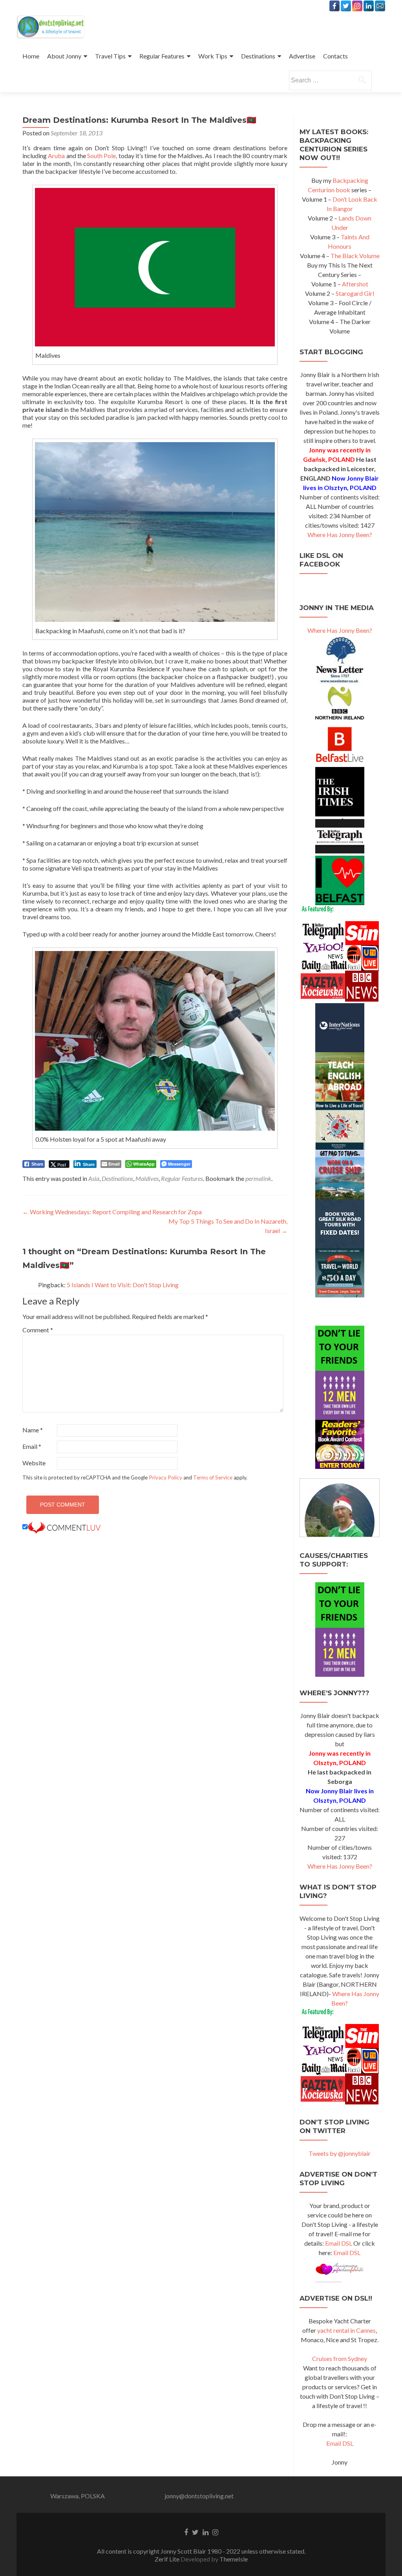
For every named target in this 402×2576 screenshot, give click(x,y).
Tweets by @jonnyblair (340, 2153)
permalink (258, 1178)
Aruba (56, 156)
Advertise (302, 56)
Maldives (147, 1178)
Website (34, 1463)
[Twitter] (346, 6)
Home (31, 56)
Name (33, 1430)
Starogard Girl (355, 293)
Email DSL (339, 2243)
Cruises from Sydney (340, 2358)
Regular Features (162, 56)
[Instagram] (357, 6)
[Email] (380, 6)
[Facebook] (334, 6)
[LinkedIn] (369, 6)
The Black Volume (355, 256)
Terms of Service (213, 1477)
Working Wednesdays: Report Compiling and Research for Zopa (112, 1212)
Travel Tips (110, 56)
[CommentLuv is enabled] (64, 1527)
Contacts (335, 56)
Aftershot (355, 284)
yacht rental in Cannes (346, 2330)
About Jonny (64, 56)
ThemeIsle (234, 2559)
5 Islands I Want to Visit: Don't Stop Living (123, 1285)
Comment (38, 1330)
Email (32, 1446)
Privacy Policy (165, 1477)
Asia (94, 1178)
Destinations (258, 56)
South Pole (101, 156)
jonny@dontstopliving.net (199, 2496)
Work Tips (213, 56)
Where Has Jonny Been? (340, 535)
